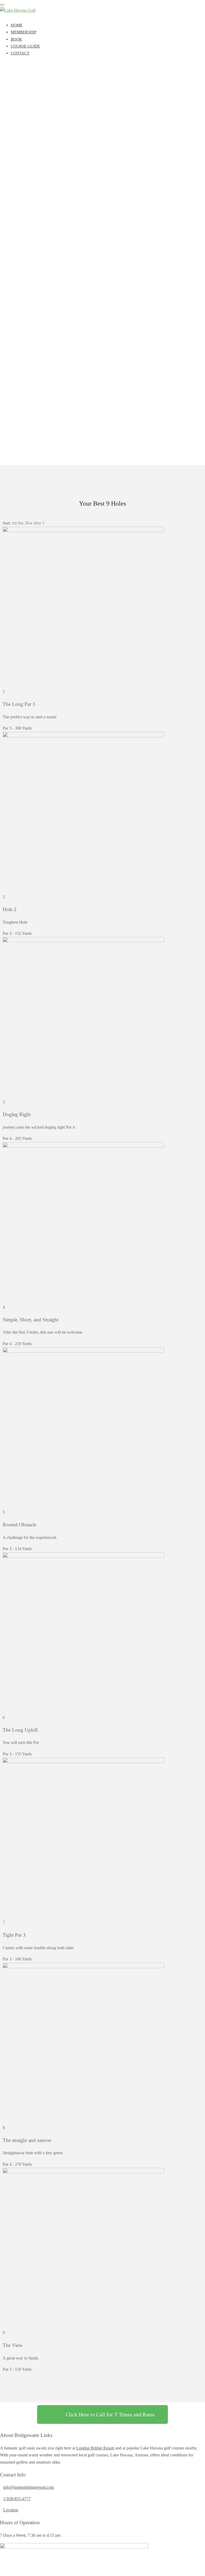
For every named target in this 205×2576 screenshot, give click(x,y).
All (14, 523)
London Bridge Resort (95, 2448)
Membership (23, 32)
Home (17, 25)
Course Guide (25, 46)
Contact (20, 53)
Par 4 (31, 523)
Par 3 (22, 523)
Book (16, 39)
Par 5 (40, 523)
